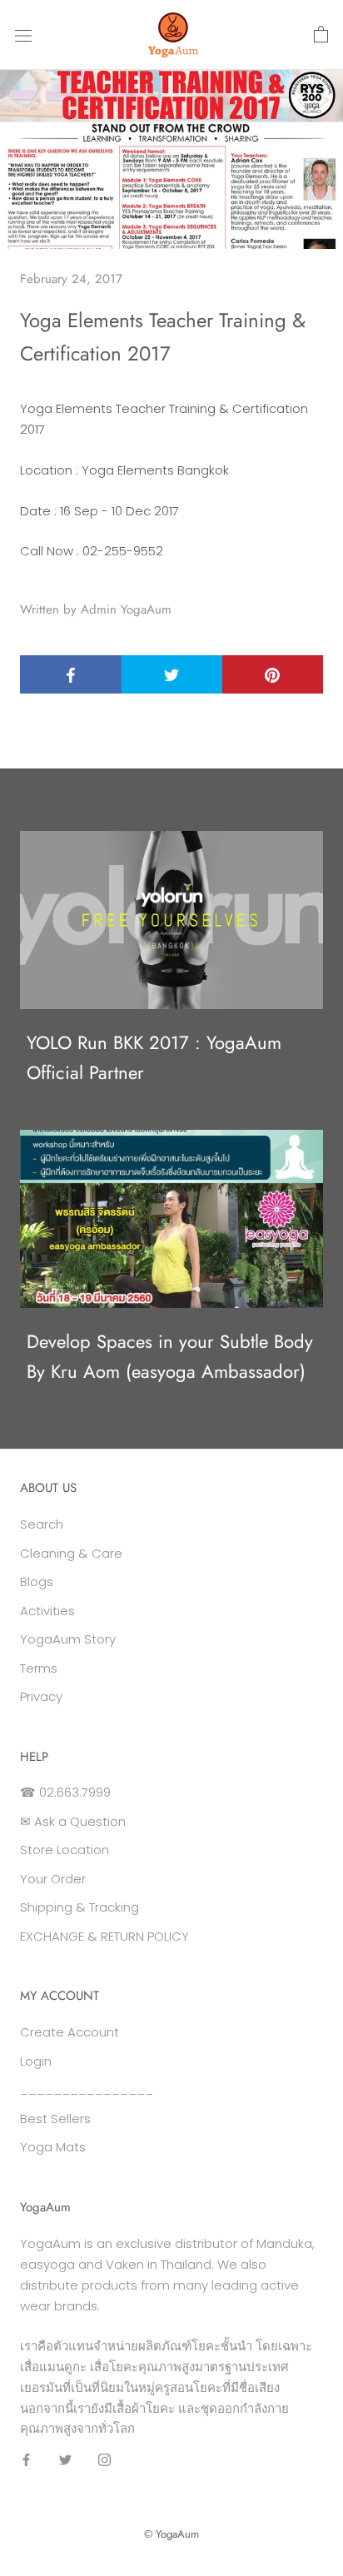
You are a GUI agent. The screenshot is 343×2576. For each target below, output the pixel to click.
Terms (39, 1668)
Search (42, 1524)
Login (36, 2061)
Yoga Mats (53, 2147)
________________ (87, 2089)
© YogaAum (171, 2534)
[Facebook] (26, 2459)
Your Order (53, 1879)
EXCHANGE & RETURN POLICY (104, 1936)
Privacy (41, 1696)
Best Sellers (55, 2118)
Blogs (37, 1581)
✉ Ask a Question (73, 1821)
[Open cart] (321, 35)
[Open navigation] (23, 35)
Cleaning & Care (71, 1553)
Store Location (65, 1850)
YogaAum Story (68, 1639)
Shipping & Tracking (80, 1907)
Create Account (70, 2032)
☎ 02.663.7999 (65, 1792)
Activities (47, 1611)
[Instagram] (104, 2459)
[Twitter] (65, 2459)
